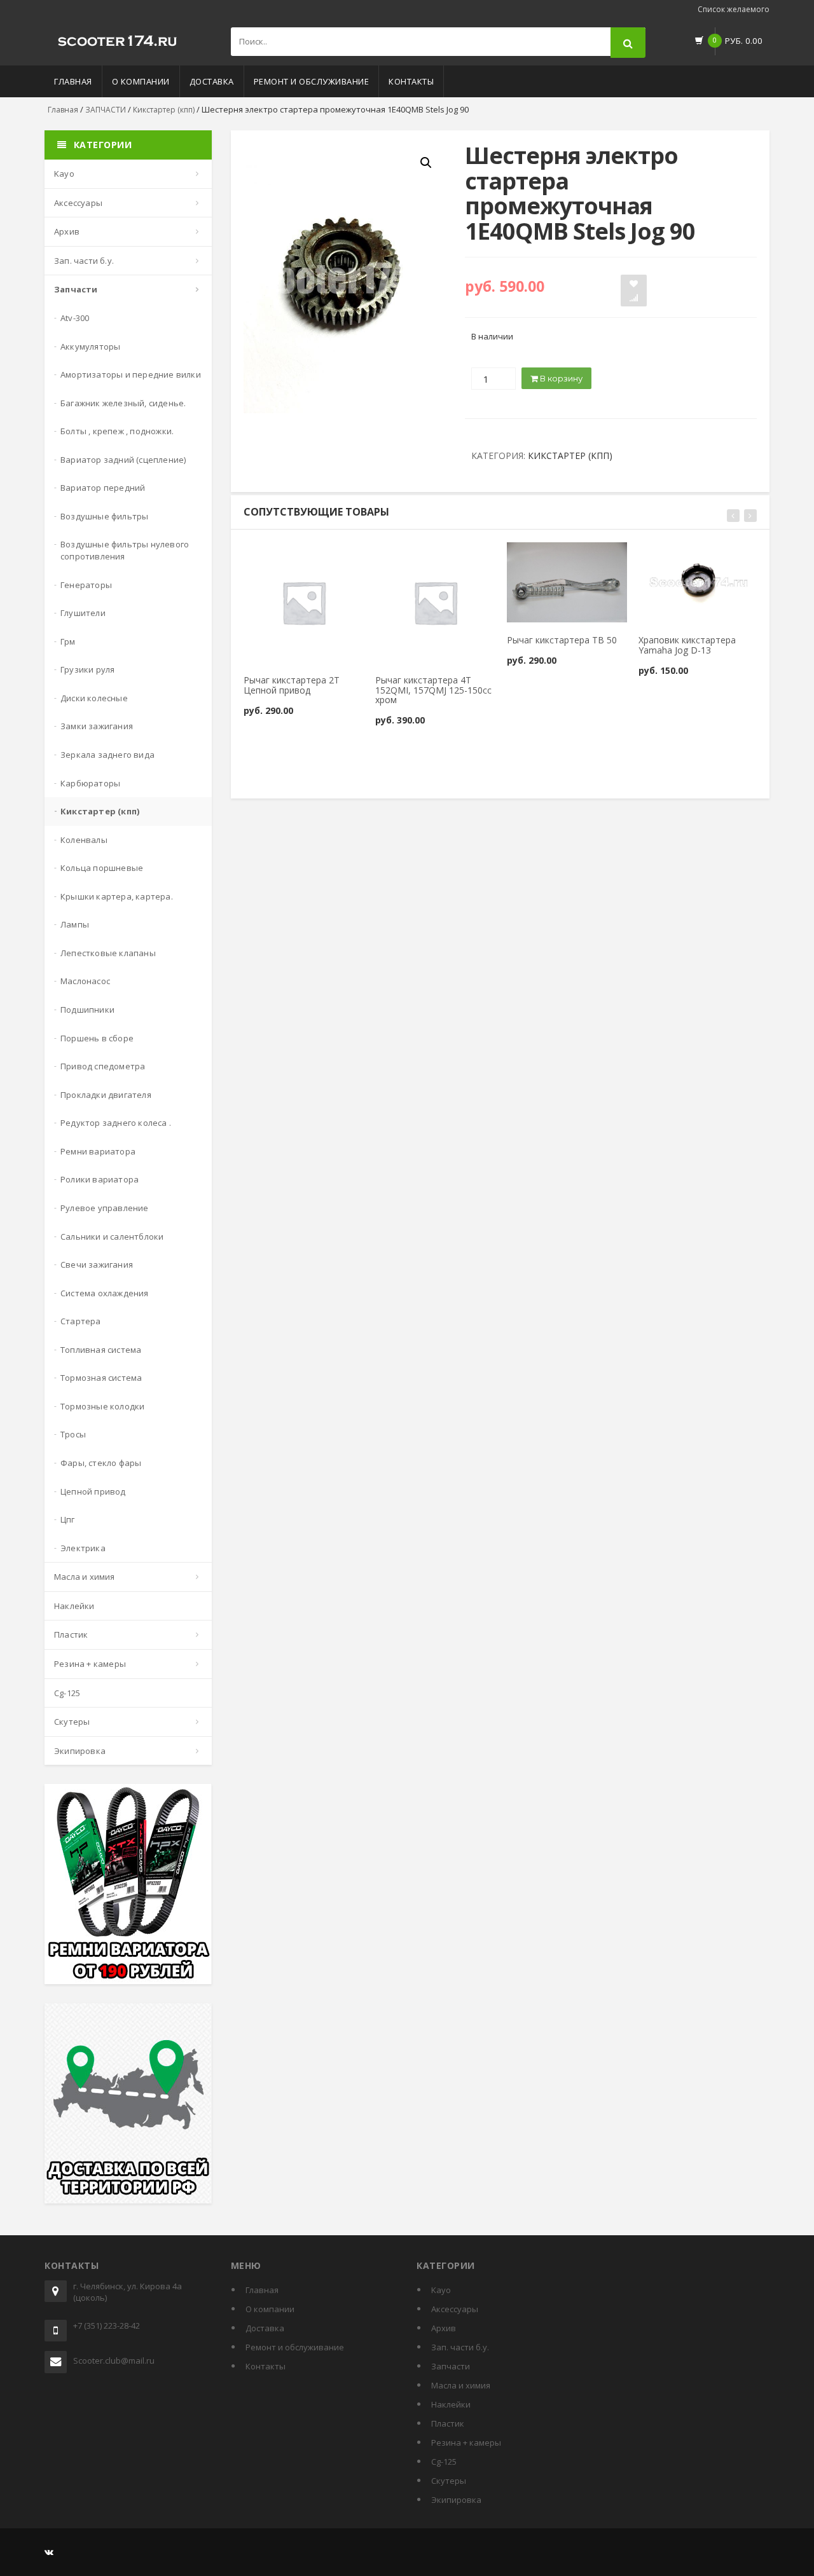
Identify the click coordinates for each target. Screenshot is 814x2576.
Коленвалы (84, 840)
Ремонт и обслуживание (312, 81)
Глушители (83, 613)
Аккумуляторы (90, 346)
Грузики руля (87, 669)
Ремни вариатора (98, 1151)
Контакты (411, 81)
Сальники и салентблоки (112, 1237)
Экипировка (80, 1751)
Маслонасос (85, 981)
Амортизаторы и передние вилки (131, 374)
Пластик (71, 1634)
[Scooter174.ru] (118, 38)
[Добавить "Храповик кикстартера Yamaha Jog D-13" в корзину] (665, 557)
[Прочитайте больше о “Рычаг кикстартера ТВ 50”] (534, 557)
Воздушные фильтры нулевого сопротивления (125, 550)
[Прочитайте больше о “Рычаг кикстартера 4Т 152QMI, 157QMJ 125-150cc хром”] (402, 557)
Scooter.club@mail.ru (114, 2360)
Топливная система (101, 1350)
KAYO (64, 174)
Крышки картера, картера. (117, 896)
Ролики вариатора (100, 1179)
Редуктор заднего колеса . (116, 1123)
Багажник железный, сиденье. (123, 403)
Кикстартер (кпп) (164, 110)
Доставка (212, 81)
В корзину (560, 378)
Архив (67, 231)
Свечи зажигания (97, 1264)
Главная (73, 81)
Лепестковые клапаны (108, 953)
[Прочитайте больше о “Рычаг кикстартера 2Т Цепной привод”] (270, 557)
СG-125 (67, 1693)
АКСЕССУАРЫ (78, 203)
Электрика (83, 1548)
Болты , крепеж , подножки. (117, 431)
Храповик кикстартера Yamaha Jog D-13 (687, 645)
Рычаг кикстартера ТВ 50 (562, 640)
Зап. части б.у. (84, 261)
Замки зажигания (97, 726)
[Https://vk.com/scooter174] (49, 2552)
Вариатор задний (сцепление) (123, 460)
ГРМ (68, 641)
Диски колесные (94, 698)
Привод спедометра (103, 1066)
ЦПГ (68, 1519)
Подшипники (87, 1010)
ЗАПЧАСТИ (106, 110)
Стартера (81, 1321)
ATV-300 (75, 318)
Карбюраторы (90, 783)
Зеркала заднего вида (107, 755)
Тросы (73, 1434)
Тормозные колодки (102, 1406)
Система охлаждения (105, 1293)
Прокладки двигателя (106, 1095)
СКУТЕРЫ (72, 1722)
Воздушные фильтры (104, 516)
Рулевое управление (105, 1208)
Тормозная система (101, 1378)
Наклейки (74, 1606)
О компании (141, 81)
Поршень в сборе (97, 1038)
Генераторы (86, 585)
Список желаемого (734, 9)
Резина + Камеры (90, 1664)
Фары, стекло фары (101, 1463)
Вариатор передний (103, 488)
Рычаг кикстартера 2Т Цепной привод (292, 685)
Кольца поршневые (102, 868)
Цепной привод (93, 1491)
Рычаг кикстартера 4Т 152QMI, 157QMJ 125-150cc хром (433, 690)
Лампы (75, 924)
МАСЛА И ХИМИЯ (85, 1577)
